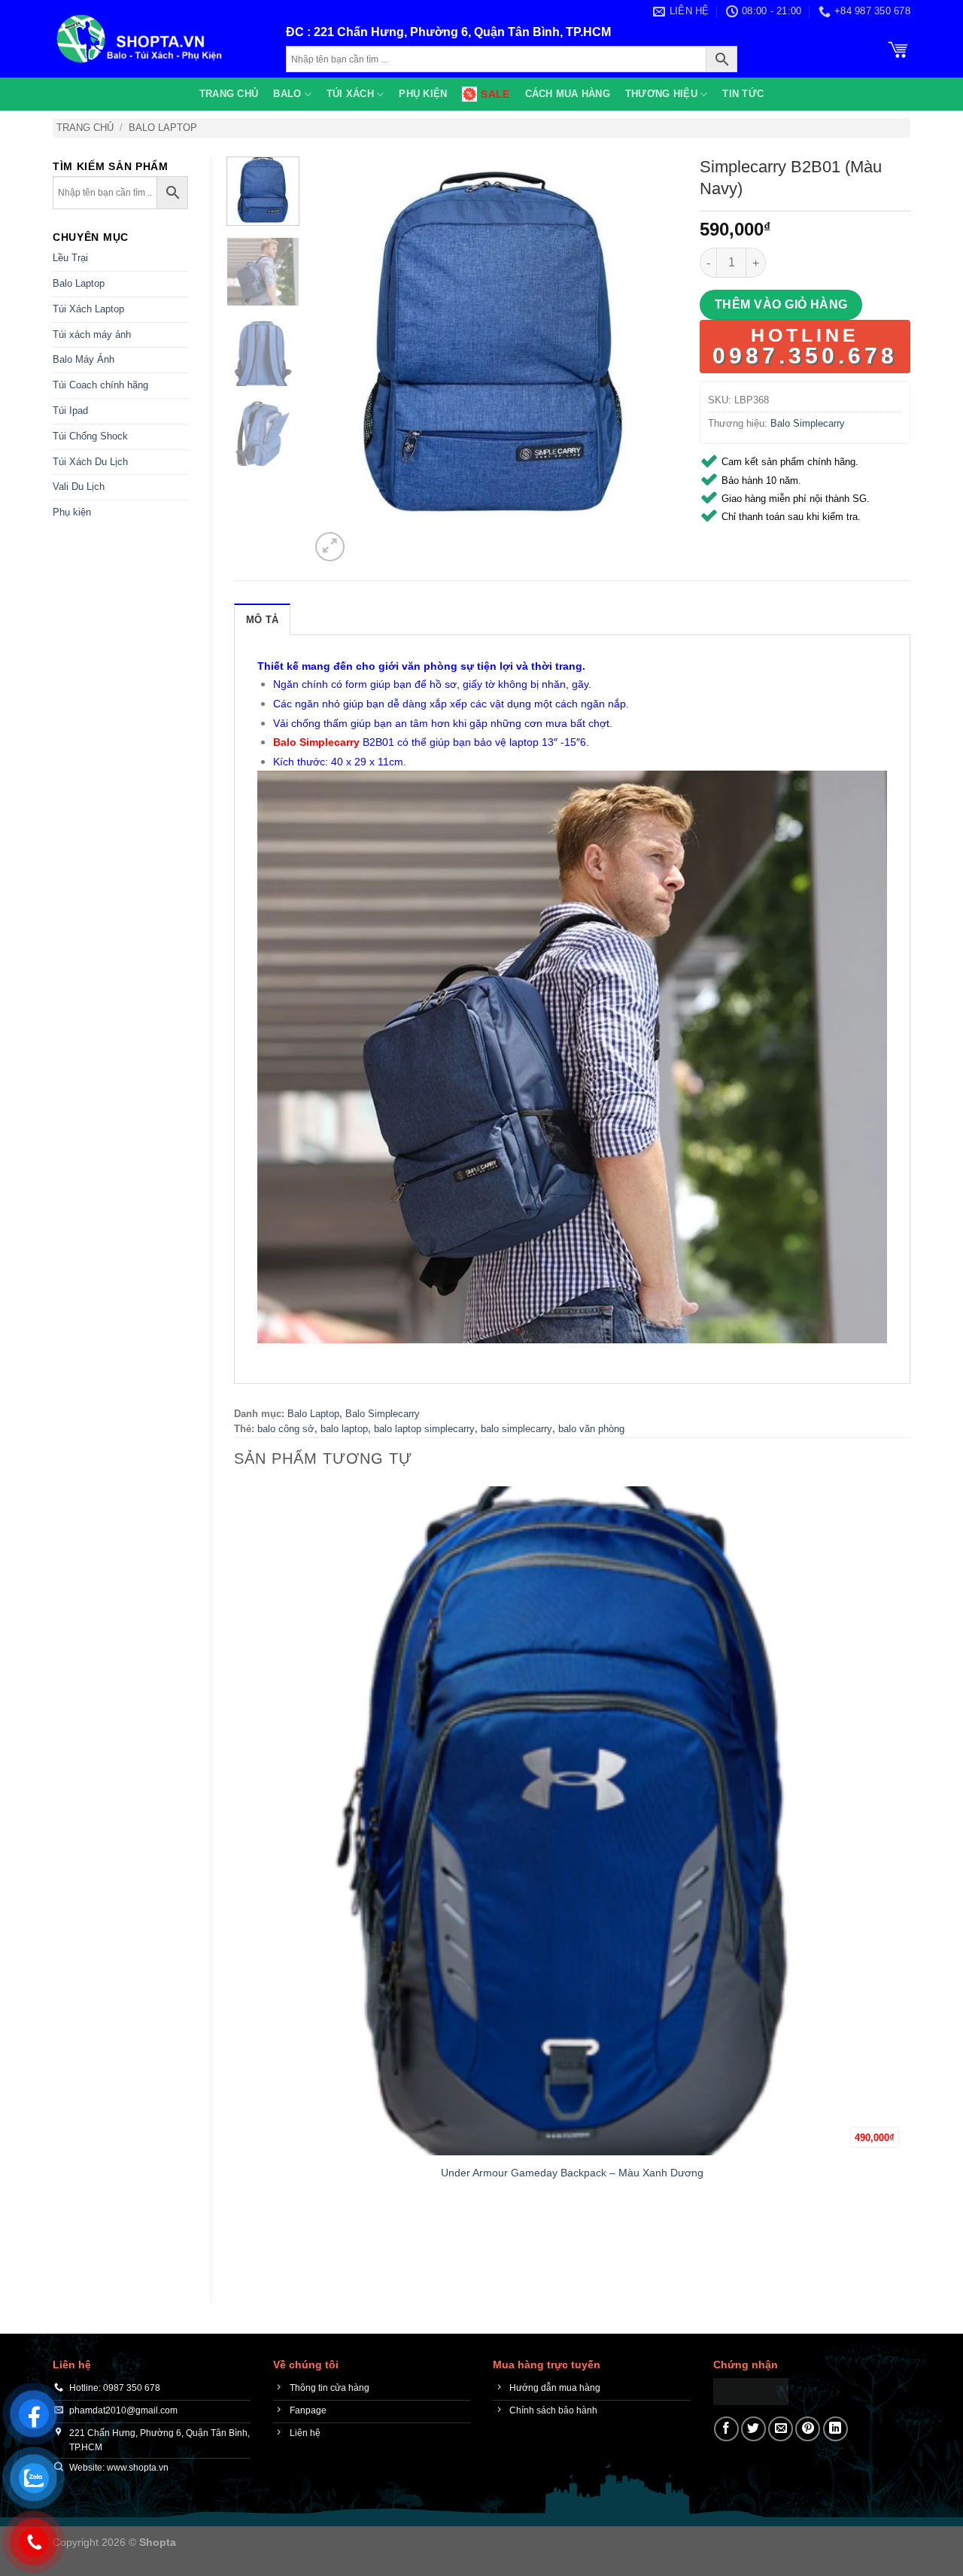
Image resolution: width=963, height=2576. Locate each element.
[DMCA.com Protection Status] (751, 2390)
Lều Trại (70, 258)
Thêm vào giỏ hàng (781, 304)
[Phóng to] (330, 547)
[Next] (366, 538)
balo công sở (286, 1429)
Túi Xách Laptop (88, 309)
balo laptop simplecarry (424, 1429)
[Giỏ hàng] (898, 48)
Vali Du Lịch (79, 487)
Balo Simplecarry (808, 423)
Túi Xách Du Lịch (90, 462)
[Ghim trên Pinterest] (808, 2429)
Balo (287, 94)
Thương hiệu (661, 94)
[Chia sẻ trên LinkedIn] (835, 2429)
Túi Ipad (70, 411)
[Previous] (241, 2254)
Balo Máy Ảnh (84, 359)
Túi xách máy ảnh (92, 335)
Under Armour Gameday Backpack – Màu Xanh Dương (572, 2173)
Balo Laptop (163, 128)
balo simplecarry (516, 1429)
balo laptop (344, 1429)
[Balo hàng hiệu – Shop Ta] (158, 39)
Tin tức (743, 94)
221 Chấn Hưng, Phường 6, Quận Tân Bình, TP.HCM (462, 32)
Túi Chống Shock (90, 436)
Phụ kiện (423, 94)
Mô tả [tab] (262, 620)
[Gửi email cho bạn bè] (781, 2429)
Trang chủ (229, 94)
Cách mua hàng (568, 94)
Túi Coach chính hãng (100, 385)
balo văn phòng (591, 1429)
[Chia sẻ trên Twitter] (753, 2429)
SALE (495, 94)
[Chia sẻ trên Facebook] (726, 2429)
